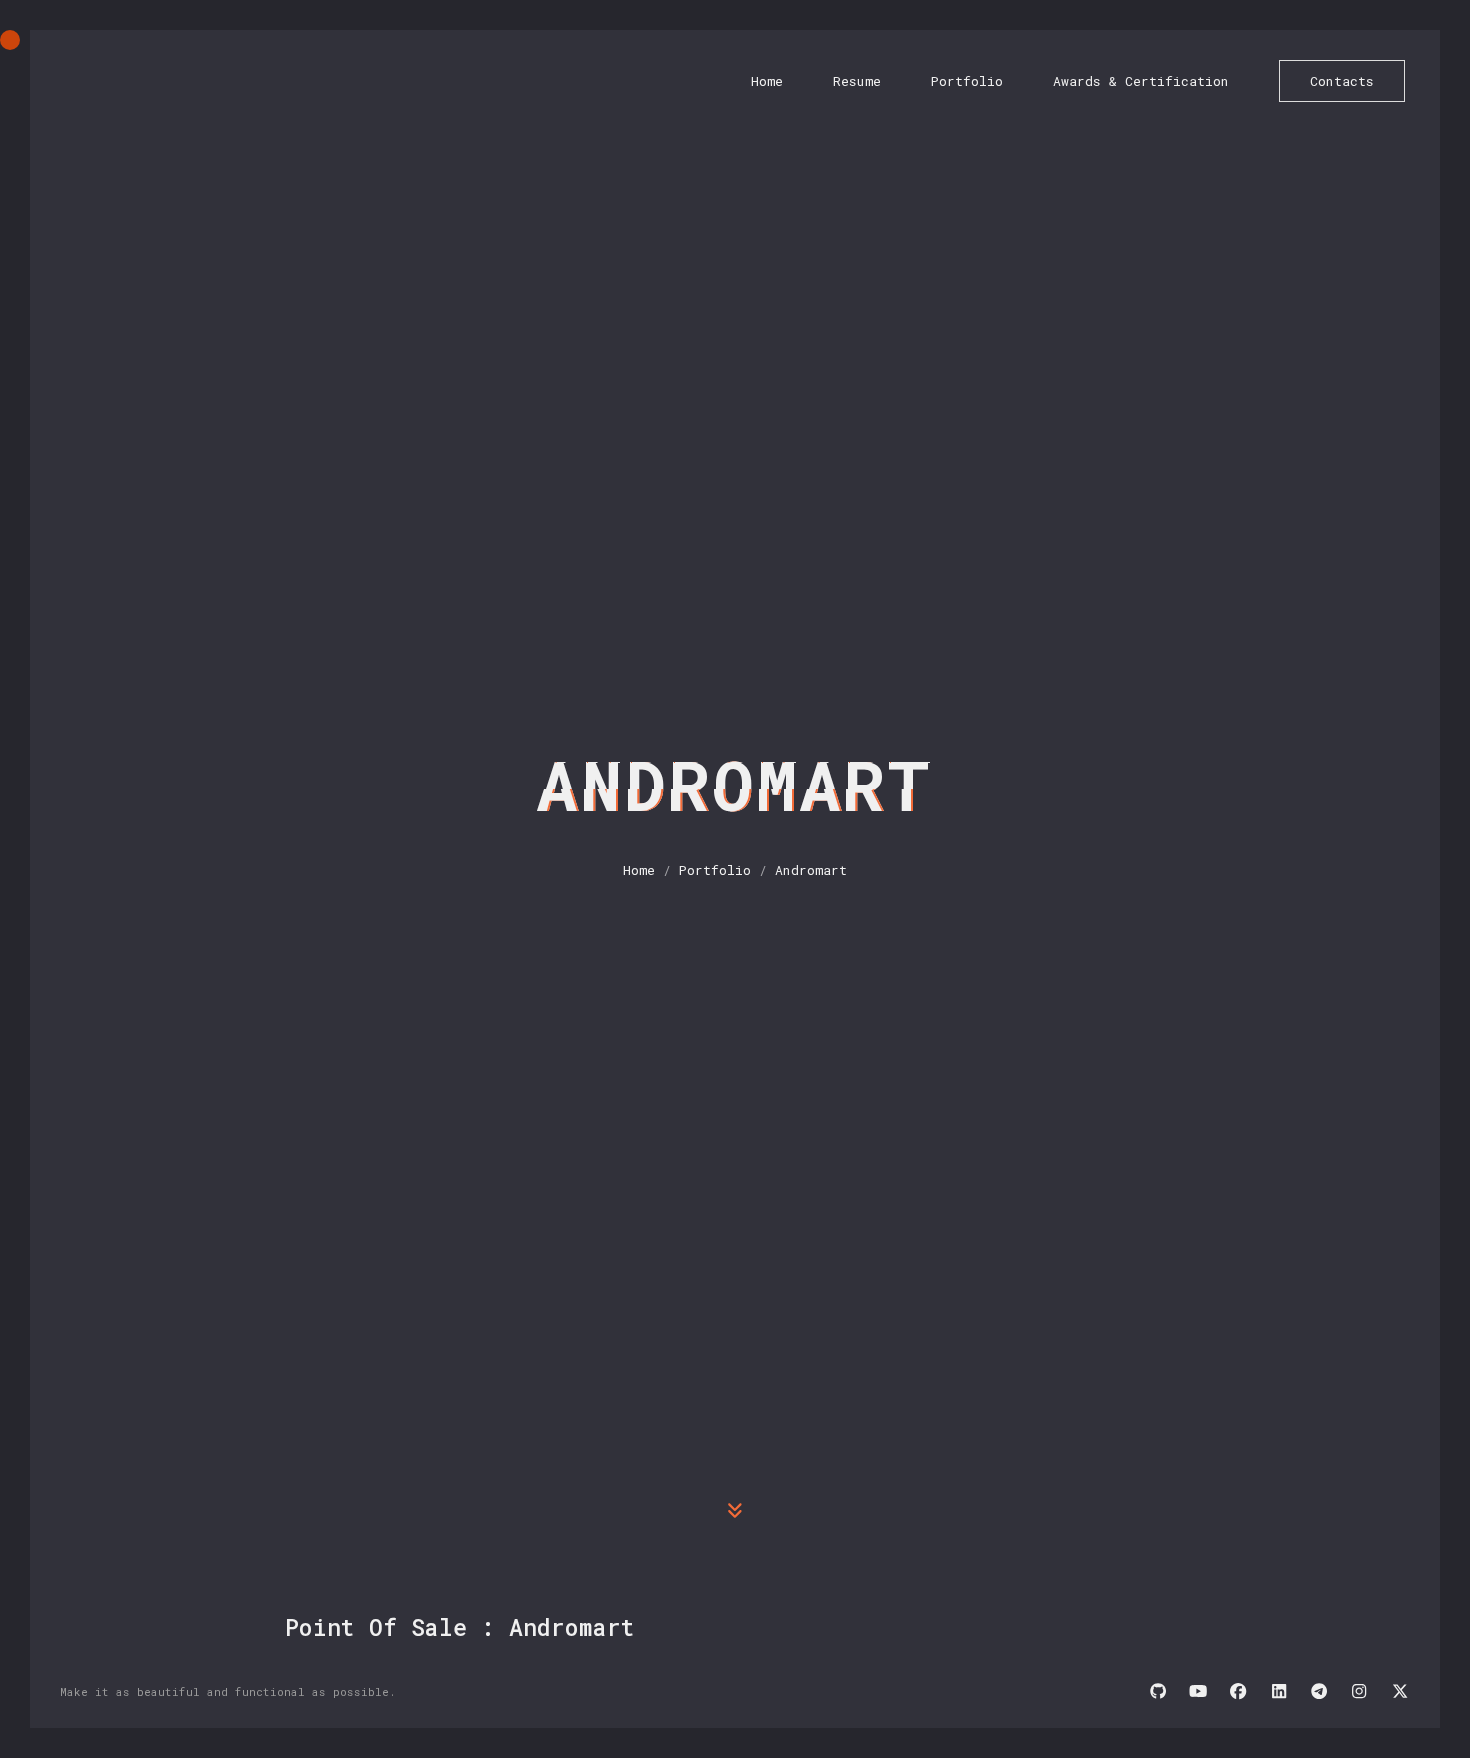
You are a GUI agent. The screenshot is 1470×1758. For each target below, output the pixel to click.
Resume (857, 81)
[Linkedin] (1279, 1693)
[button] (735, 1512)
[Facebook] (1238, 1693)
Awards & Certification (1141, 81)
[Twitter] (1400, 1693)
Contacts (1342, 81)
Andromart (811, 870)
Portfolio (967, 81)
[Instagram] (1359, 1693)
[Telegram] (1319, 1693)
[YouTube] (1198, 1693)
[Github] (1158, 1693)
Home (767, 81)
